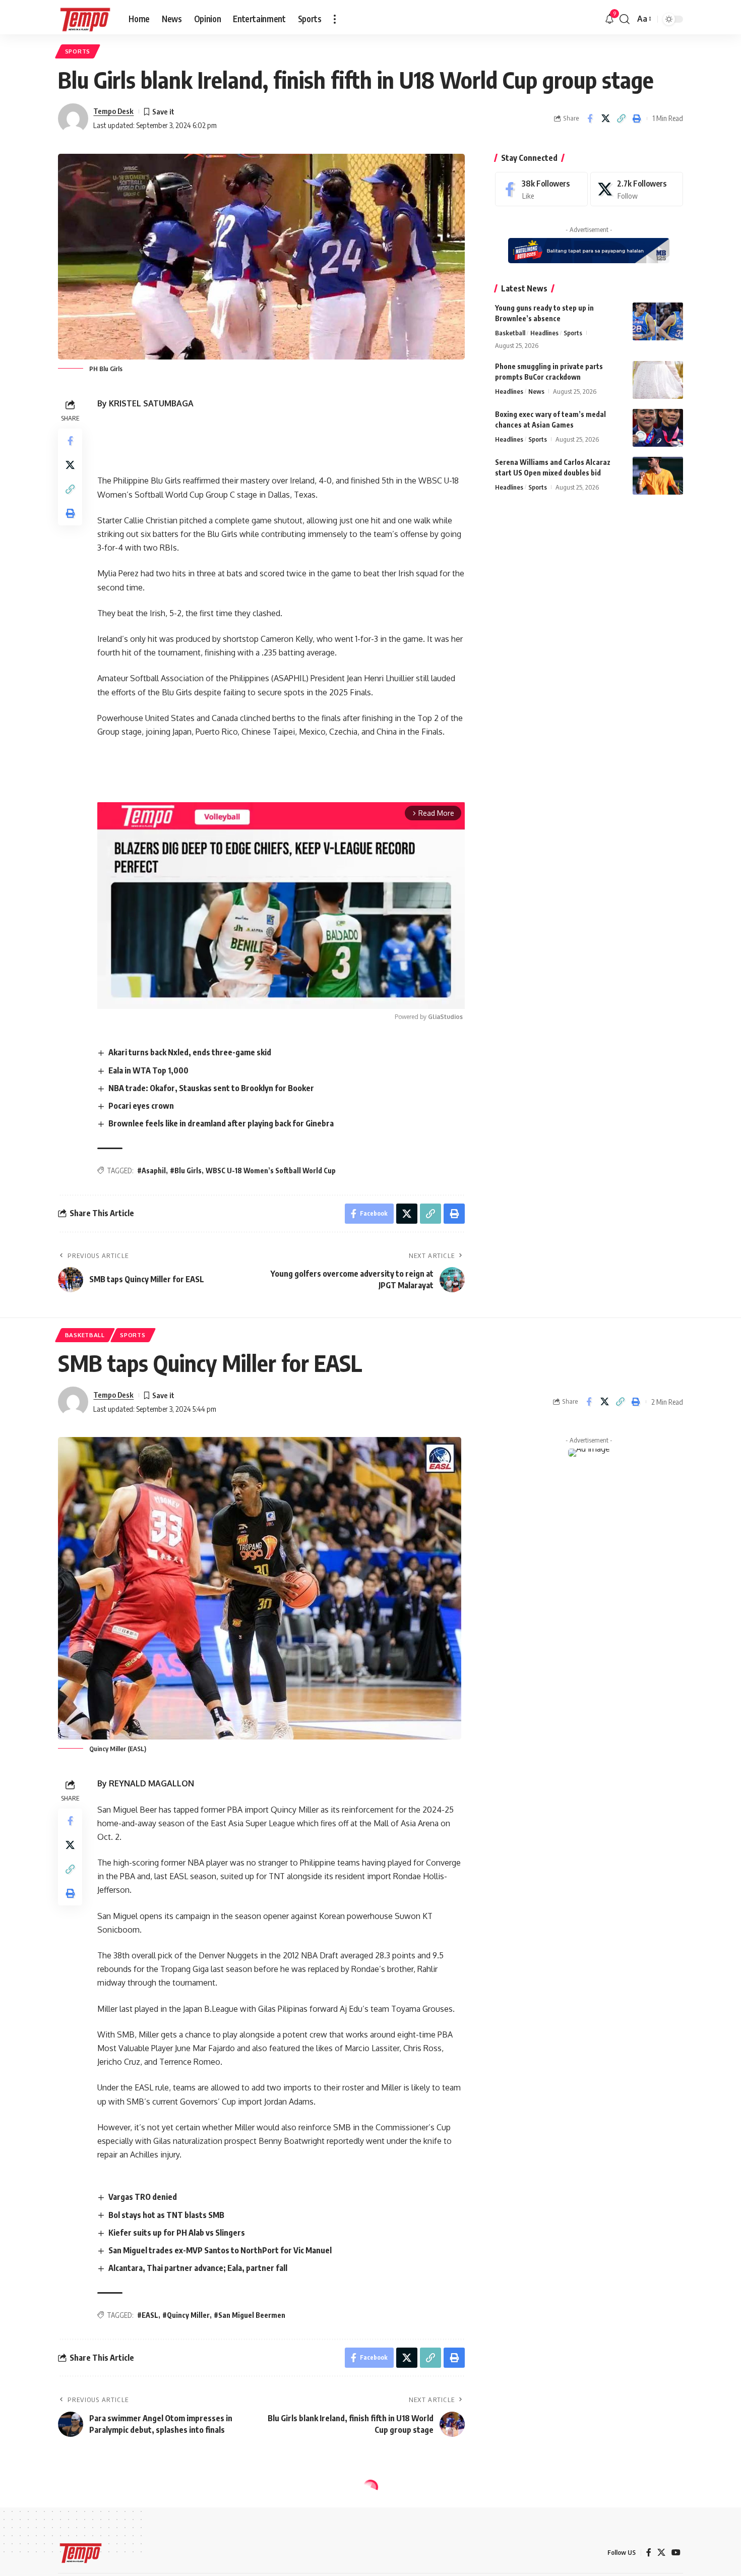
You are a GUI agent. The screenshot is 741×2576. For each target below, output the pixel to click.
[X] (637, 189)
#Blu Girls (186, 1171)
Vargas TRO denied (143, 2197)
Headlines (544, 333)
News (536, 391)
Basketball (510, 333)
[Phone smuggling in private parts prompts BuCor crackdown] (658, 380)
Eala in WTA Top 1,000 (148, 1070)
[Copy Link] (621, 118)
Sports (78, 51)
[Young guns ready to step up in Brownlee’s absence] (658, 321)
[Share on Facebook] (590, 118)
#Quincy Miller (186, 2315)
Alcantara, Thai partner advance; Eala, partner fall (198, 2268)
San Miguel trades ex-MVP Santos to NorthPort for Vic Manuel (220, 2250)
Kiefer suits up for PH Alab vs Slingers (177, 2233)
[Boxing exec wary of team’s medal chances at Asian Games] (658, 428)
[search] (625, 19)
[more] (335, 19)
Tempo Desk (113, 111)
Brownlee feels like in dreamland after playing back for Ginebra (221, 1123)
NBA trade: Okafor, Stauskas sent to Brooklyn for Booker (211, 1088)
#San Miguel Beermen (250, 2315)
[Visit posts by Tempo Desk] (73, 118)
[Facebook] (541, 189)
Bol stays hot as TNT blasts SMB (166, 2215)
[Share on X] (605, 118)
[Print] (637, 118)
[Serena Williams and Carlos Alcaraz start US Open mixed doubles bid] (658, 476)
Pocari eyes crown (141, 1106)
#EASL (148, 2315)
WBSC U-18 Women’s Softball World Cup (271, 1171)
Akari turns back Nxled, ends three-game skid (190, 1052)
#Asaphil (151, 1171)
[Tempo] (85, 19)
